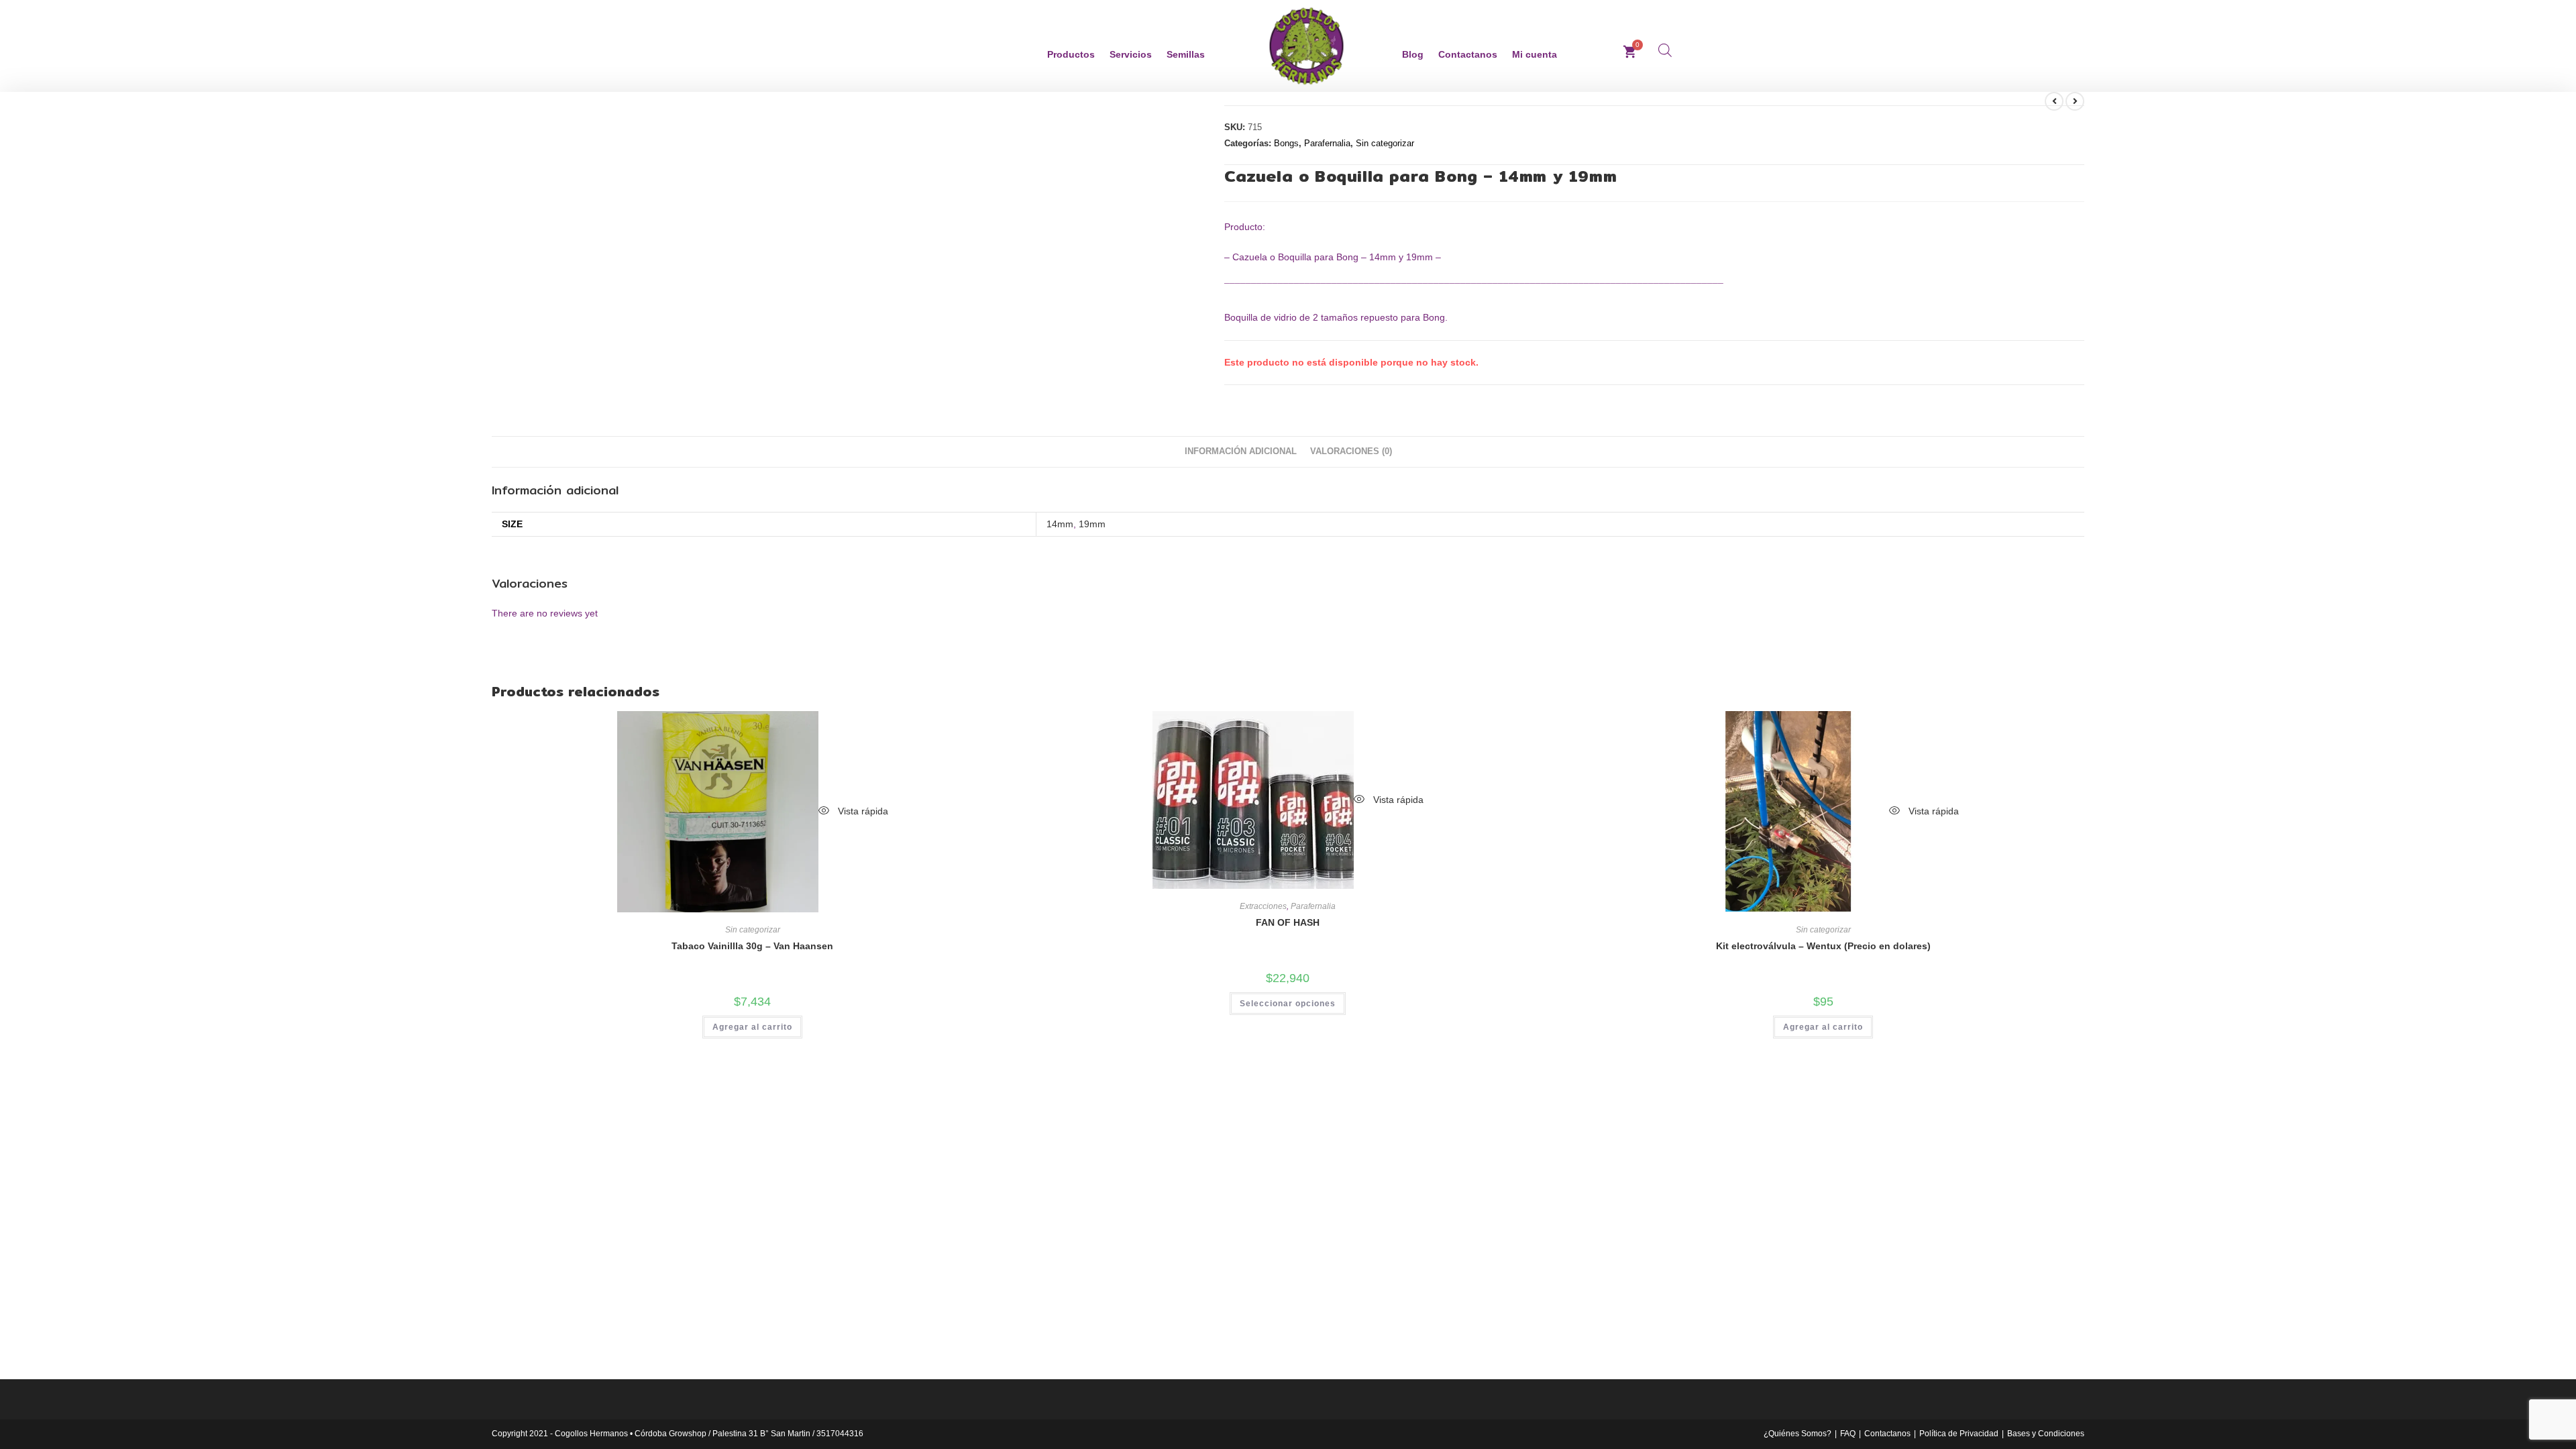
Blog (1413, 54)
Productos (1071, 54)
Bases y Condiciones (2046, 1434)
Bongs (1286, 143)
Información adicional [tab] (1241, 451)
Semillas (1186, 54)
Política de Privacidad (1959, 1434)
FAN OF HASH (1288, 922)
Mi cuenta (1535, 54)
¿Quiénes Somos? (1797, 1434)
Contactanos (1468, 54)
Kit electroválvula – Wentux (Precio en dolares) (1823, 946)
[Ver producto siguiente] (2075, 101)
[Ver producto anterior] (2054, 101)
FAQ (1848, 1434)
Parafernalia (1327, 143)
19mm (1092, 524)
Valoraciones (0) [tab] (1351, 451)
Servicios (1131, 54)
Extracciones (1263, 906)
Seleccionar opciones (1288, 1004)
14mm (1060, 524)
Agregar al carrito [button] (752, 1027)
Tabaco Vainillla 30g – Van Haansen (752, 946)
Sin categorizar (1385, 143)
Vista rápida (862, 811)
